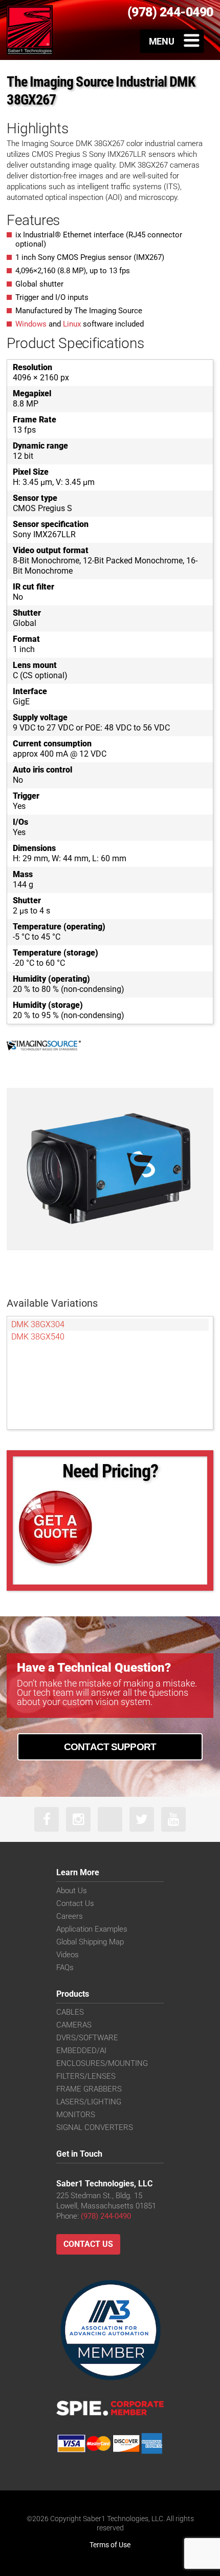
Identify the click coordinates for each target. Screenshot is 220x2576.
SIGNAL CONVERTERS (95, 2127)
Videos (68, 1955)
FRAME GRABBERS (89, 2089)
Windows (31, 324)
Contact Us (75, 1903)
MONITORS (76, 2115)
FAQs (65, 1968)
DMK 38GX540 (38, 1337)
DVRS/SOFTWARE (87, 2038)
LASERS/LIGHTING (89, 2102)
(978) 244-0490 (106, 2216)
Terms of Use (110, 2545)
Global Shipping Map (90, 1942)
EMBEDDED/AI (81, 2051)
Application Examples (92, 1929)
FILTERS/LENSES (86, 2076)
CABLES (70, 2012)
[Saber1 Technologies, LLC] (30, 30)
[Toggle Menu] (172, 41)
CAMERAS (74, 2025)
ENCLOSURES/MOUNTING (102, 2063)
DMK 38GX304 (38, 1324)
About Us (72, 1891)
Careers (70, 1916)
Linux (72, 324)
